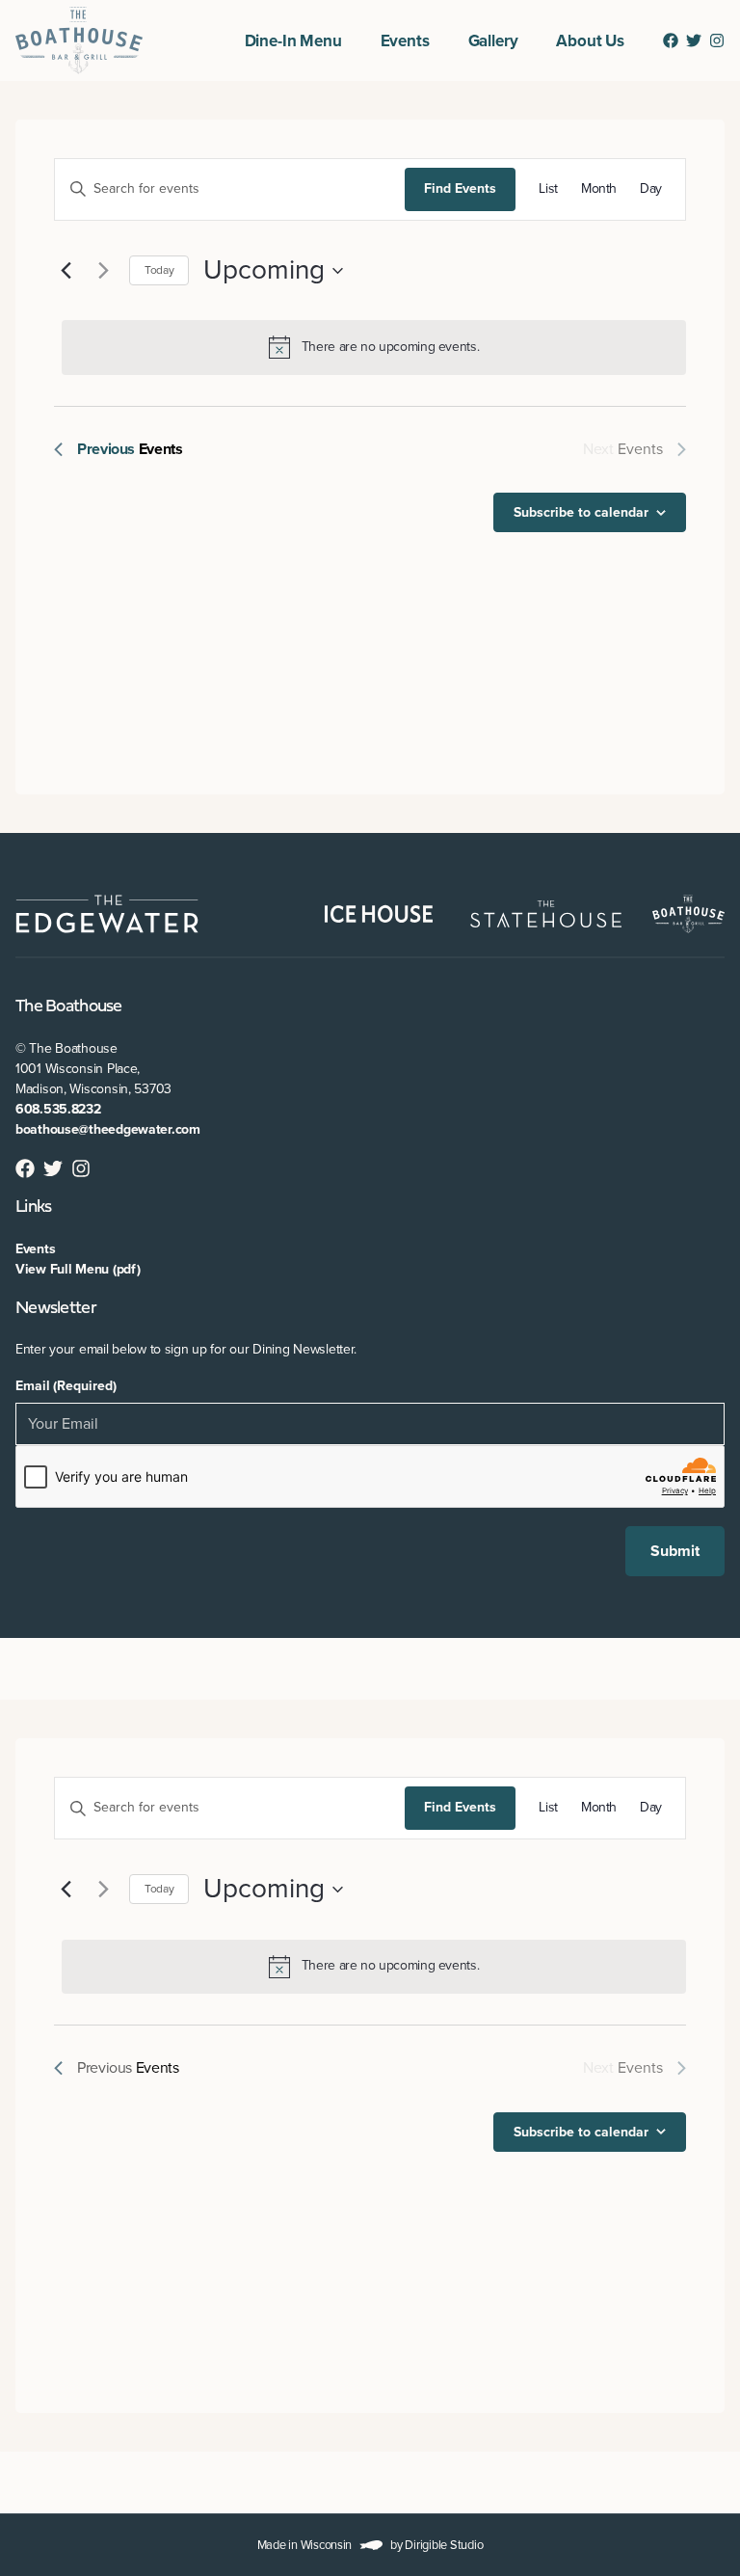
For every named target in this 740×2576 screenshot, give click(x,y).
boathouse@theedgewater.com (108, 1129)
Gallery (493, 41)
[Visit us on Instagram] (717, 40)
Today (159, 270)
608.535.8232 (58, 1109)
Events (405, 41)
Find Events (460, 188)
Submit (675, 1551)
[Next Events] (103, 271)
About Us (590, 41)
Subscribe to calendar (581, 512)
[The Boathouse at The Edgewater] (79, 40)
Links (33, 1207)
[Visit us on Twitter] (694, 40)
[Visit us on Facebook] (671, 40)
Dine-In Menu (293, 41)
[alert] (374, 347)
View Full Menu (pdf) (78, 1269)
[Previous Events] (66, 271)
